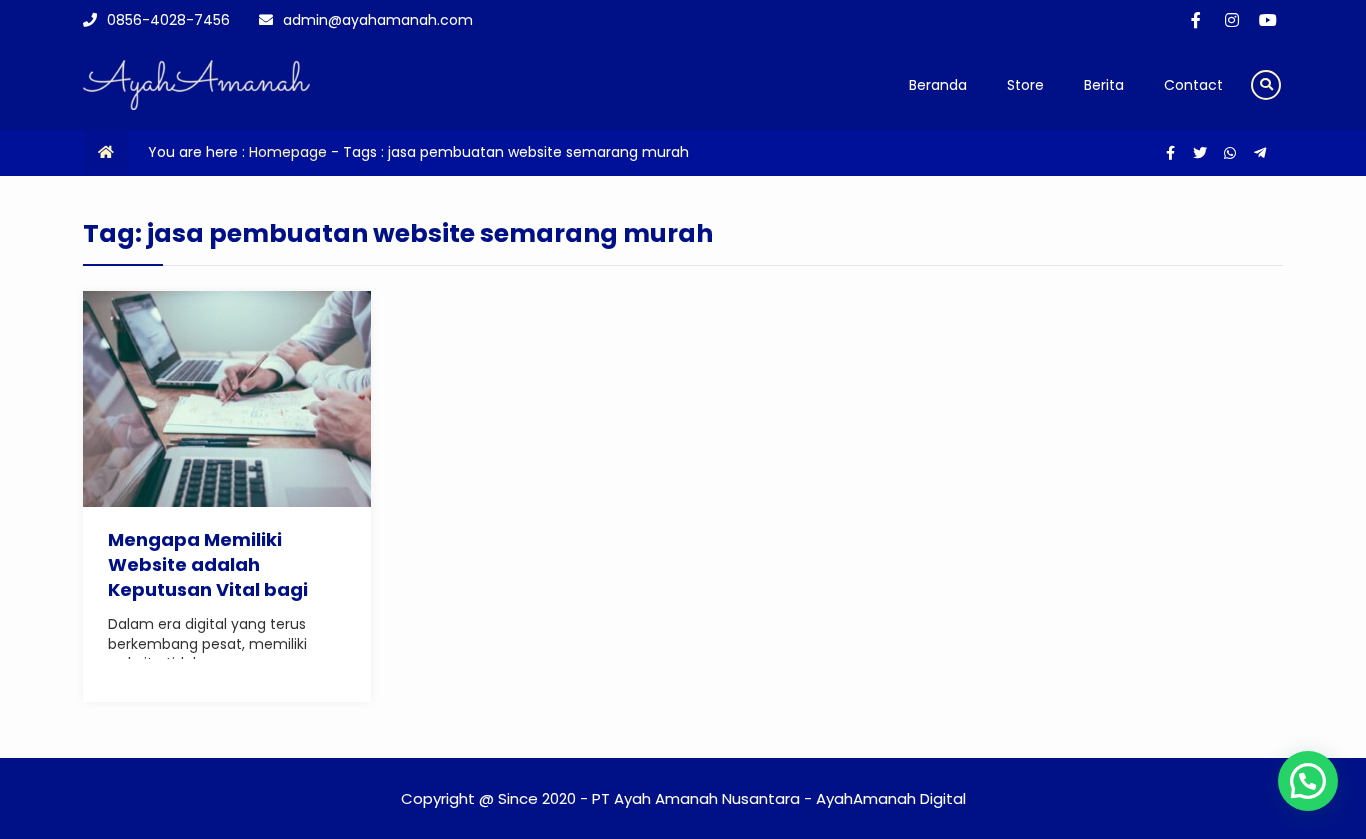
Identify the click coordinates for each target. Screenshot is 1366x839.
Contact (1193, 85)
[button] (1308, 781)
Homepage (288, 152)
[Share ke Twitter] (1202, 153)
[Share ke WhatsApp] (1232, 153)
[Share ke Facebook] (1172, 153)
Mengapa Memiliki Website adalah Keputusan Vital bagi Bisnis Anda (208, 577)
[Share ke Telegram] (1260, 153)
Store (1025, 85)
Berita (1104, 85)
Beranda (938, 85)
